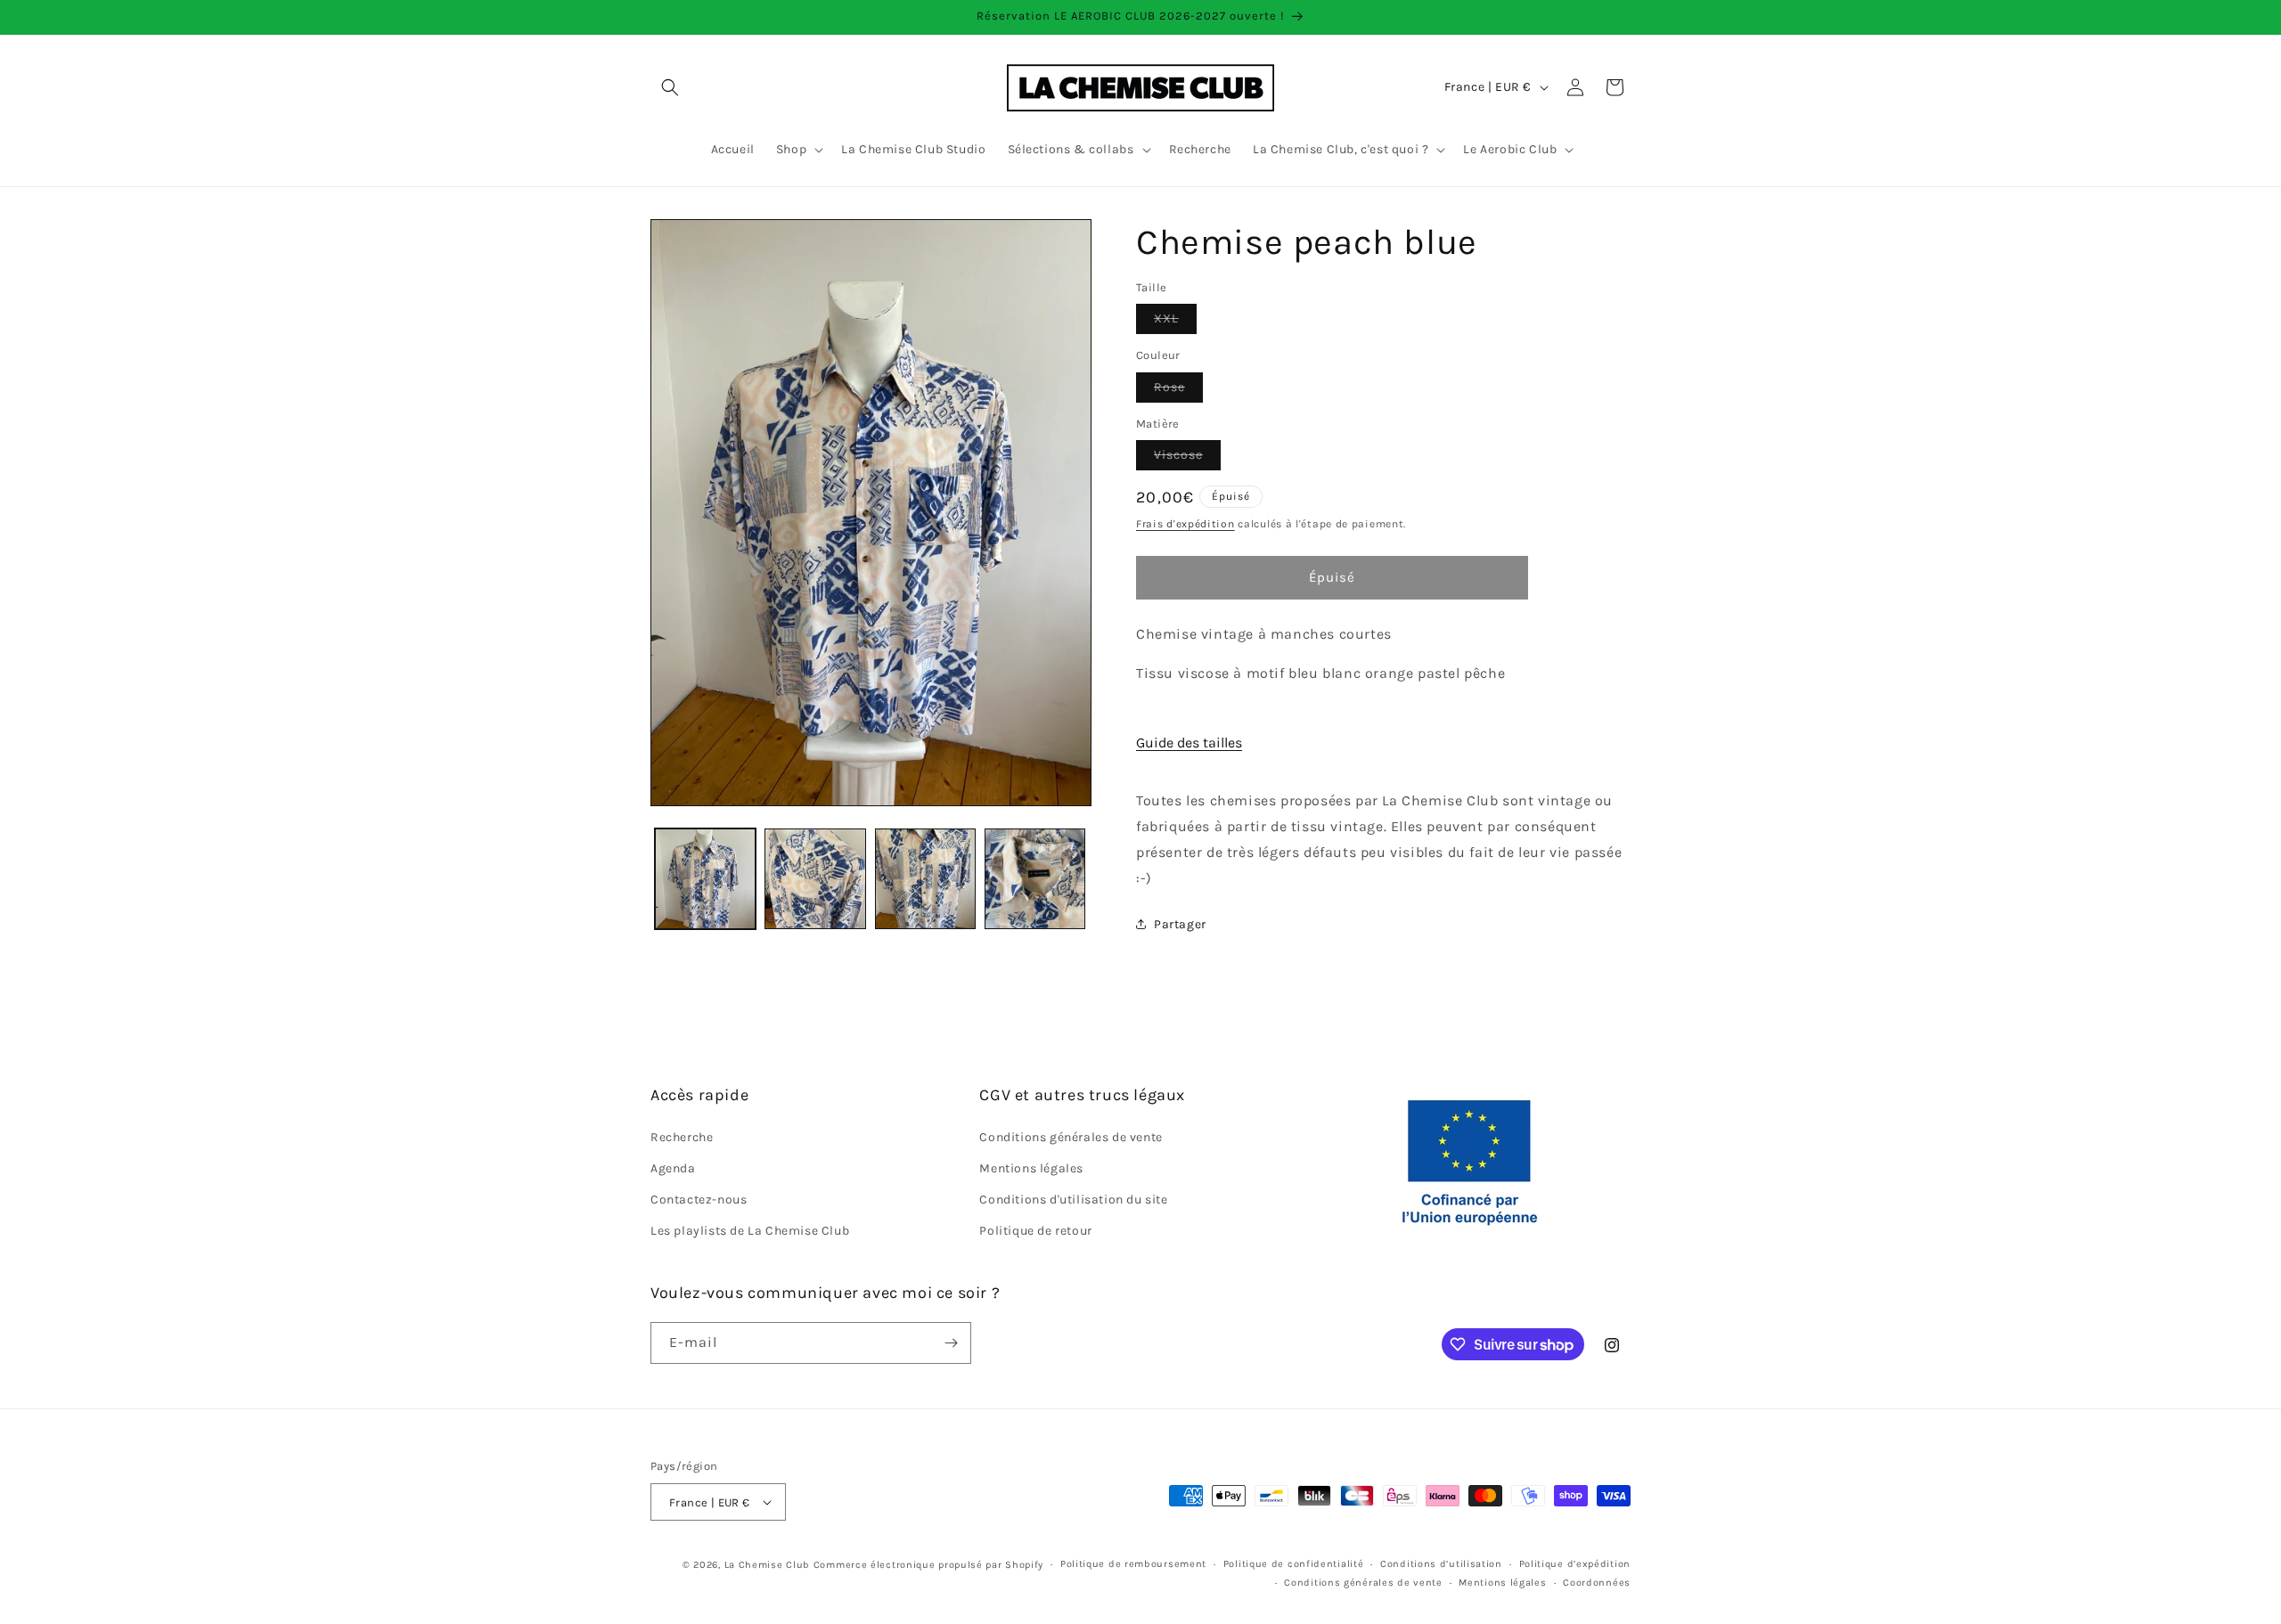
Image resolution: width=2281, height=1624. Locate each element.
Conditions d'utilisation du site (1073, 1200)
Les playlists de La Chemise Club (750, 1231)
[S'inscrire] (951, 1343)
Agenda (673, 1168)
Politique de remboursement (1133, 1564)
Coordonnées (1597, 1583)
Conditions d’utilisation (1441, 1564)
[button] (670, 87)
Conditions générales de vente (1071, 1137)
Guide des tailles (1189, 743)
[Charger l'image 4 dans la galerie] (1035, 879)
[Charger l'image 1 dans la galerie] (705, 879)
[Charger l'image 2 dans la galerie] (815, 879)
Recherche (682, 1137)
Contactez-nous (699, 1200)
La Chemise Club (768, 1565)
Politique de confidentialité (1294, 1564)
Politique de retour (1035, 1231)
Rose (1178, 391)
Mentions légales (1031, 1168)
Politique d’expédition (1575, 1564)
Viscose (1187, 458)
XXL (1175, 322)
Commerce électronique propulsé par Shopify (928, 1565)
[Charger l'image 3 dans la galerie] (925, 879)
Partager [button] (1180, 924)
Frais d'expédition (1185, 524)
